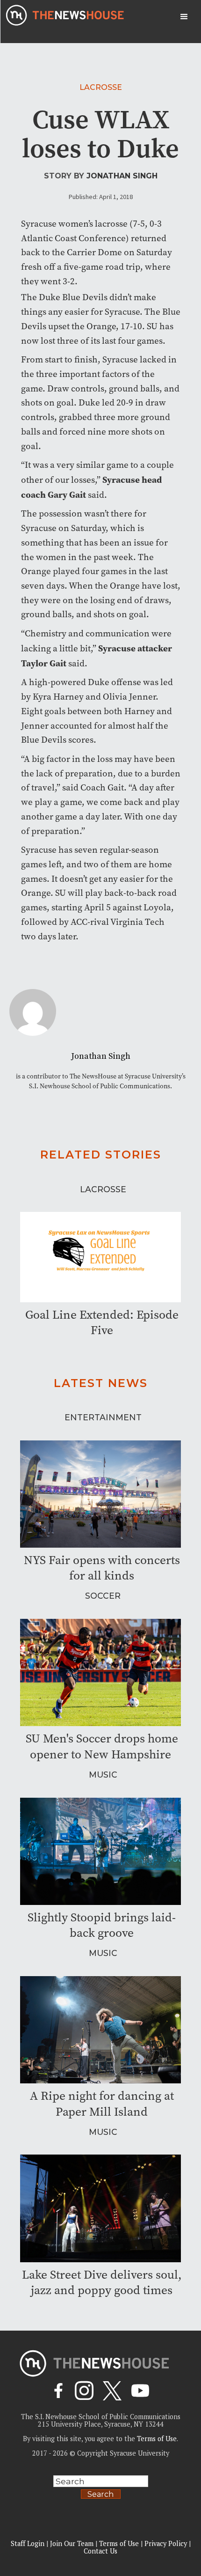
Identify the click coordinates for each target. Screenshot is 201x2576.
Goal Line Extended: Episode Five (102, 1322)
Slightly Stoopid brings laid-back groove (102, 1925)
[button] (184, 17)
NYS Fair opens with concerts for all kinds (102, 1568)
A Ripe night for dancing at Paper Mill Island (102, 2104)
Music (103, 1775)
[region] (100, 2503)
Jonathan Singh (122, 176)
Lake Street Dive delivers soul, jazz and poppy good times (102, 2282)
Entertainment (103, 1417)
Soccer (103, 1596)
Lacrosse (101, 87)
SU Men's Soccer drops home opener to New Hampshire (102, 1746)
